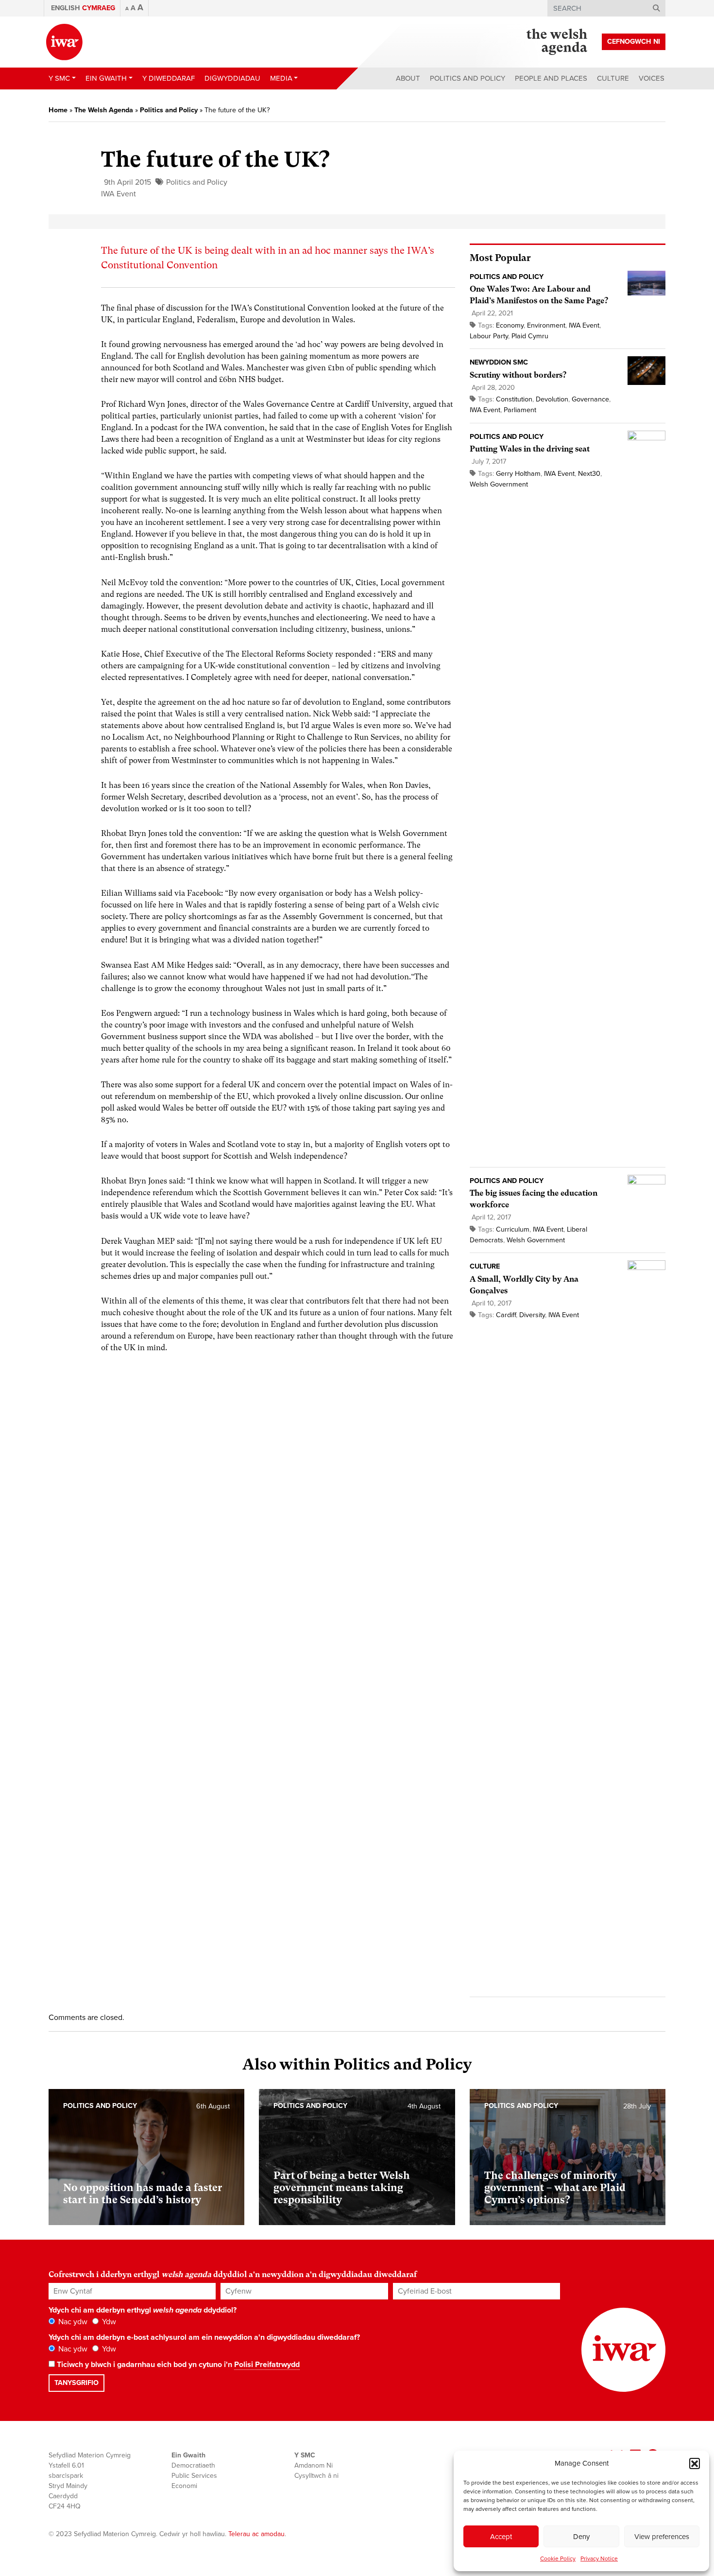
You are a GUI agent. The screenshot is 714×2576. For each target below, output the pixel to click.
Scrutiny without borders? (518, 375)
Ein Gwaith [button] (106, 78)
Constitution (514, 399)
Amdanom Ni (314, 2465)
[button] (695, 2463)
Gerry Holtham (518, 474)
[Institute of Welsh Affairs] (64, 42)
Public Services (194, 2476)
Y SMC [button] (59, 78)
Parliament (520, 410)
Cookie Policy (558, 2559)
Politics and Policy (467, 78)
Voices (652, 78)
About (408, 78)
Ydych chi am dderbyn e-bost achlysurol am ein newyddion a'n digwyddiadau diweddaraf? (204, 2337)
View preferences (662, 2537)
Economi (184, 2486)
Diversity (532, 1315)
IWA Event (119, 194)
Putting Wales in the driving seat (530, 449)
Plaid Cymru (530, 336)
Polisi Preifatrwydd (267, 2365)
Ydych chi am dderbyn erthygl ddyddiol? (143, 2310)
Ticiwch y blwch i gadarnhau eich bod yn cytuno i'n (177, 2365)
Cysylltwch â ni (316, 2476)
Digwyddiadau (232, 78)
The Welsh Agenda (104, 110)
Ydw (108, 2322)
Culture (613, 78)
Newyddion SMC (499, 362)
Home (58, 110)
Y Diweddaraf (169, 78)
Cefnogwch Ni (634, 42)
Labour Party (489, 336)
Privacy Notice (599, 2559)
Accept (501, 2537)
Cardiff (506, 1315)
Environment (546, 325)
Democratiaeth (193, 2465)
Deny (581, 2537)
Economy (510, 325)
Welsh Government (499, 484)
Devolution (552, 399)
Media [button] (281, 78)
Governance (590, 399)
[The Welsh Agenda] (557, 42)
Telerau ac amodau (256, 2534)
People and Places (551, 78)
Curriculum (513, 1229)
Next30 (589, 474)
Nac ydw (72, 2322)
